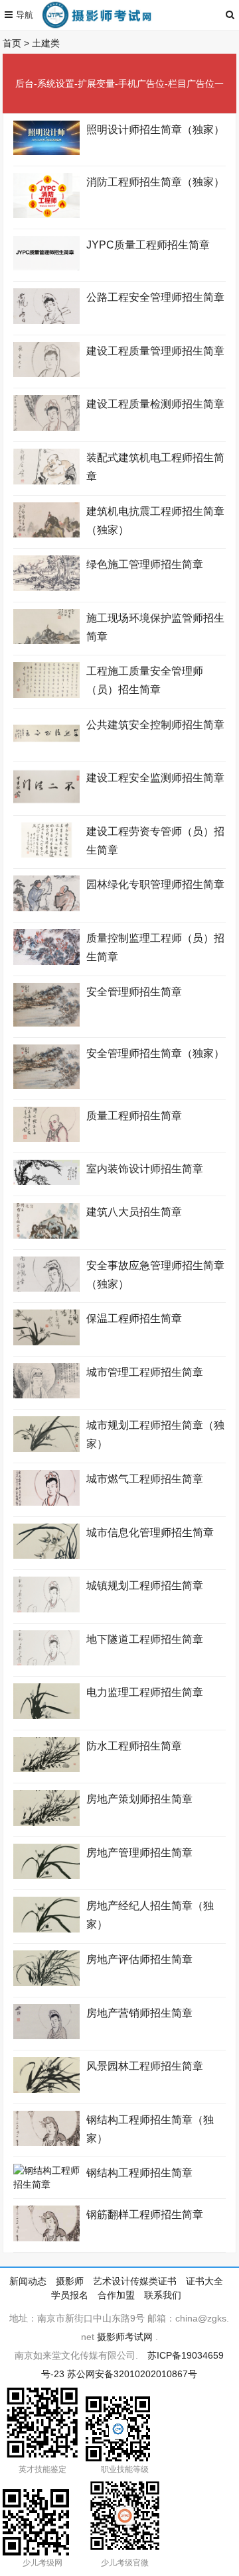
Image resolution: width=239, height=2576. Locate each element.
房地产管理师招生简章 (139, 1853)
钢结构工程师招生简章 (139, 2173)
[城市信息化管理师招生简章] (46, 1555)
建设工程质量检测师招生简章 (155, 404)
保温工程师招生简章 (134, 1318)
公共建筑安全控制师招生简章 (155, 725)
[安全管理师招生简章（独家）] (46, 1086)
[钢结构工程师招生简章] (46, 2184)
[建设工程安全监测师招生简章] (46, 801)
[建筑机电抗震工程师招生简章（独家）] (46, 534)
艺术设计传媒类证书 (135, 2281)
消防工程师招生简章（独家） (155, 182)
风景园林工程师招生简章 (145, 2066)
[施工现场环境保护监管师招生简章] (46, 641)
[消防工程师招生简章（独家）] (46, 215)
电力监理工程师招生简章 (145, 1692)
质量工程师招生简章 (134, 1116)
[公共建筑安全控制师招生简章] (46, 748)
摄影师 (70, 2281)
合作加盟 (116, 2295)
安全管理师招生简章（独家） (155, 1053)
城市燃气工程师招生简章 (145, 1479)
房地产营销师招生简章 (139, 2013)
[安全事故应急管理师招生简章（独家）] (46, 1288)
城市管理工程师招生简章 (145, 1372)
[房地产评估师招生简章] (46, 1983)
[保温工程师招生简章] (46, 1342)
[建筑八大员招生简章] (46, 1235)
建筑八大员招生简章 (134, 1212)
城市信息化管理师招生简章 (150, 1533)
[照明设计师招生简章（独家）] (46, 152)
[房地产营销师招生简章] (46, 2036)
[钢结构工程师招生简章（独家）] (46, 2143)
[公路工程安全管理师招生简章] (46, 321)
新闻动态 (28, 2281)
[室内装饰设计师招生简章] (46, 1182)
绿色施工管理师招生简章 (145, 564)
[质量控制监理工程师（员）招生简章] (46, 962)
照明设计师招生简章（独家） (155, 130)
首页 (12, 43)
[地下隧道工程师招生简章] (46, 1662)
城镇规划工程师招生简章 (145, 1586)
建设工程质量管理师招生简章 (155, 351)
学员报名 (70, 2295)
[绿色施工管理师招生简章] (46, 588)
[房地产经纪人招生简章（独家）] (46, 1929)
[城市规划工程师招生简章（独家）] (46, 1449)
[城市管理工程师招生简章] (46, 1395)
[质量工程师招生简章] (46, 1139)
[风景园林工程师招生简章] (46, 2090)
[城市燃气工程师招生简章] (46, 1502)
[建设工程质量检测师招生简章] (46, 427)
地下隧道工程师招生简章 (145, 1639)
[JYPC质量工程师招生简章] (46, 267)
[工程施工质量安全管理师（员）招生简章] (46, 695)
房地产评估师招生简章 (139, 1959)
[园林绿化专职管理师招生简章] (46, 908)
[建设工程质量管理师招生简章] (46, 374)
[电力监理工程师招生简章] (46, 1716)
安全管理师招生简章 (134, 992)
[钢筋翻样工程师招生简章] (46, 2238)
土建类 (46, 43)
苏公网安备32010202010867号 (132, 2374)
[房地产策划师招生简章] (46, 1822)
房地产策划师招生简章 (139, 1799)
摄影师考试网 (125, 2337)
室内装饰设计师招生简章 (145, 1169)
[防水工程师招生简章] (46, 1769)
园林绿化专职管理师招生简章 (155, 884)
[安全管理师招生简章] (46, 1023)
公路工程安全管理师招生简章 (155, 297)
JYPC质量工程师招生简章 (148, 245)
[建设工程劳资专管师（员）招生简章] (46, 854)
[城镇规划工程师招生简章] (46, 1609)
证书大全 (204, 2281)
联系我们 (163, 2295)
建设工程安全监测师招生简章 (155, 778)
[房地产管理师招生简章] (46, 1876)
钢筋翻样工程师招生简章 (145, 2214)
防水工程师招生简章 (134, 1746)
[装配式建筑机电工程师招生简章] (46, 481)
